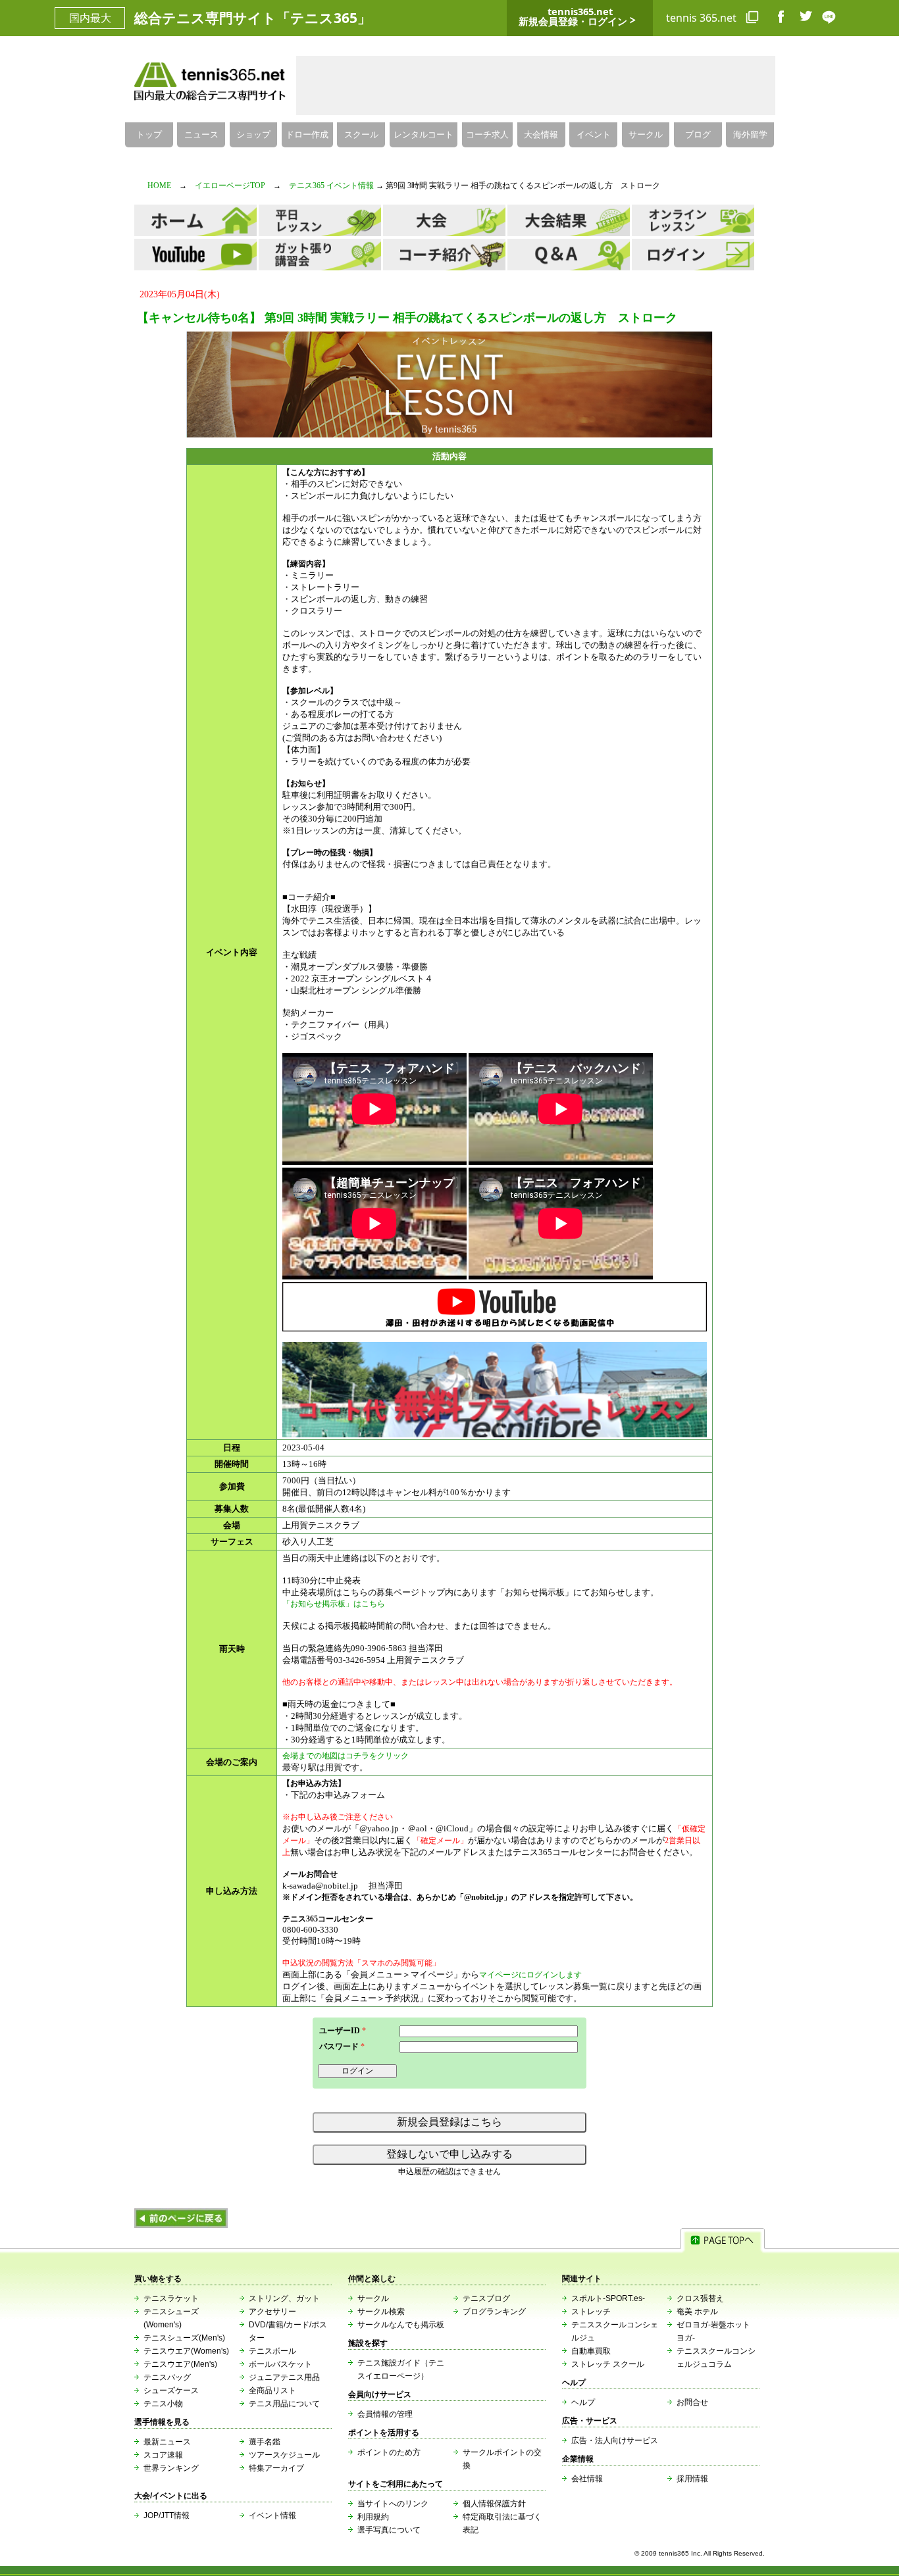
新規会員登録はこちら (449, 2122)
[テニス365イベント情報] (181, 2225)
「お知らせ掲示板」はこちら (334, 1604)
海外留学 (750, 135)
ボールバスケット (280, 2364)
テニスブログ (486, 2298)
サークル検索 (381, 2312)
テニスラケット (171, 2298)
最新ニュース (167, 2442)
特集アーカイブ (276, 2468)
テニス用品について (284, 2404)
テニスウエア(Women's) (186, 2351)
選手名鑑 (265, 2442)
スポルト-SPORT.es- (608, 2298)
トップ (149, 135)
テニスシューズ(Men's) (184, 2338)
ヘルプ (583, 2402)
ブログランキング (494, 2312)
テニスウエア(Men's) (180, 2364)
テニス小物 (163, 2404)
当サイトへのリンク (393, 2504)
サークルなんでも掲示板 (401, 2325)
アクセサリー (272, 2312)
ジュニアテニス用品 (284, 2377)
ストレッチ (591, 2312)
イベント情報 (272, 2515)
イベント (594, 135)
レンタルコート (424, 135)
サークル (646, 135)
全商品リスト (272, 2390)
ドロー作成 (307, 135)
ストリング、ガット (284, 2298)
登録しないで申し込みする (449, 2154)
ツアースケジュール (284, 2455)
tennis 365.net (703, 18)
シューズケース (171, 2390)
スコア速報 (163, 2455)
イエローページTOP (230, 186)
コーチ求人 (487, 135)
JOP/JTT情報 (167, 2515)
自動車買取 (591, 2351)
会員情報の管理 (385, 2414)
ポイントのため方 (389, 2452)
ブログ (698, 135)
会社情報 (587, 2479)
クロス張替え (700, 2298)
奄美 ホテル (697, 2312)
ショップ (253, 135)
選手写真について (389, 2530)
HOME (159, 186)
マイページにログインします (530, 1975)
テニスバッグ (167, 2377)
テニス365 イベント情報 (331, 186)
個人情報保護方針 (494, 2504)
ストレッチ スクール (608, 2364)
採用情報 (692, 2479)
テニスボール (272, 2351)
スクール (361, 135)
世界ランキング (171, 2468)
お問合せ (692, 2402)
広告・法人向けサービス (615, 2440)
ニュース (201, 135)
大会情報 (541, 135)
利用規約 (373, 2517)
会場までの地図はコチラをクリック (346, 1756)
